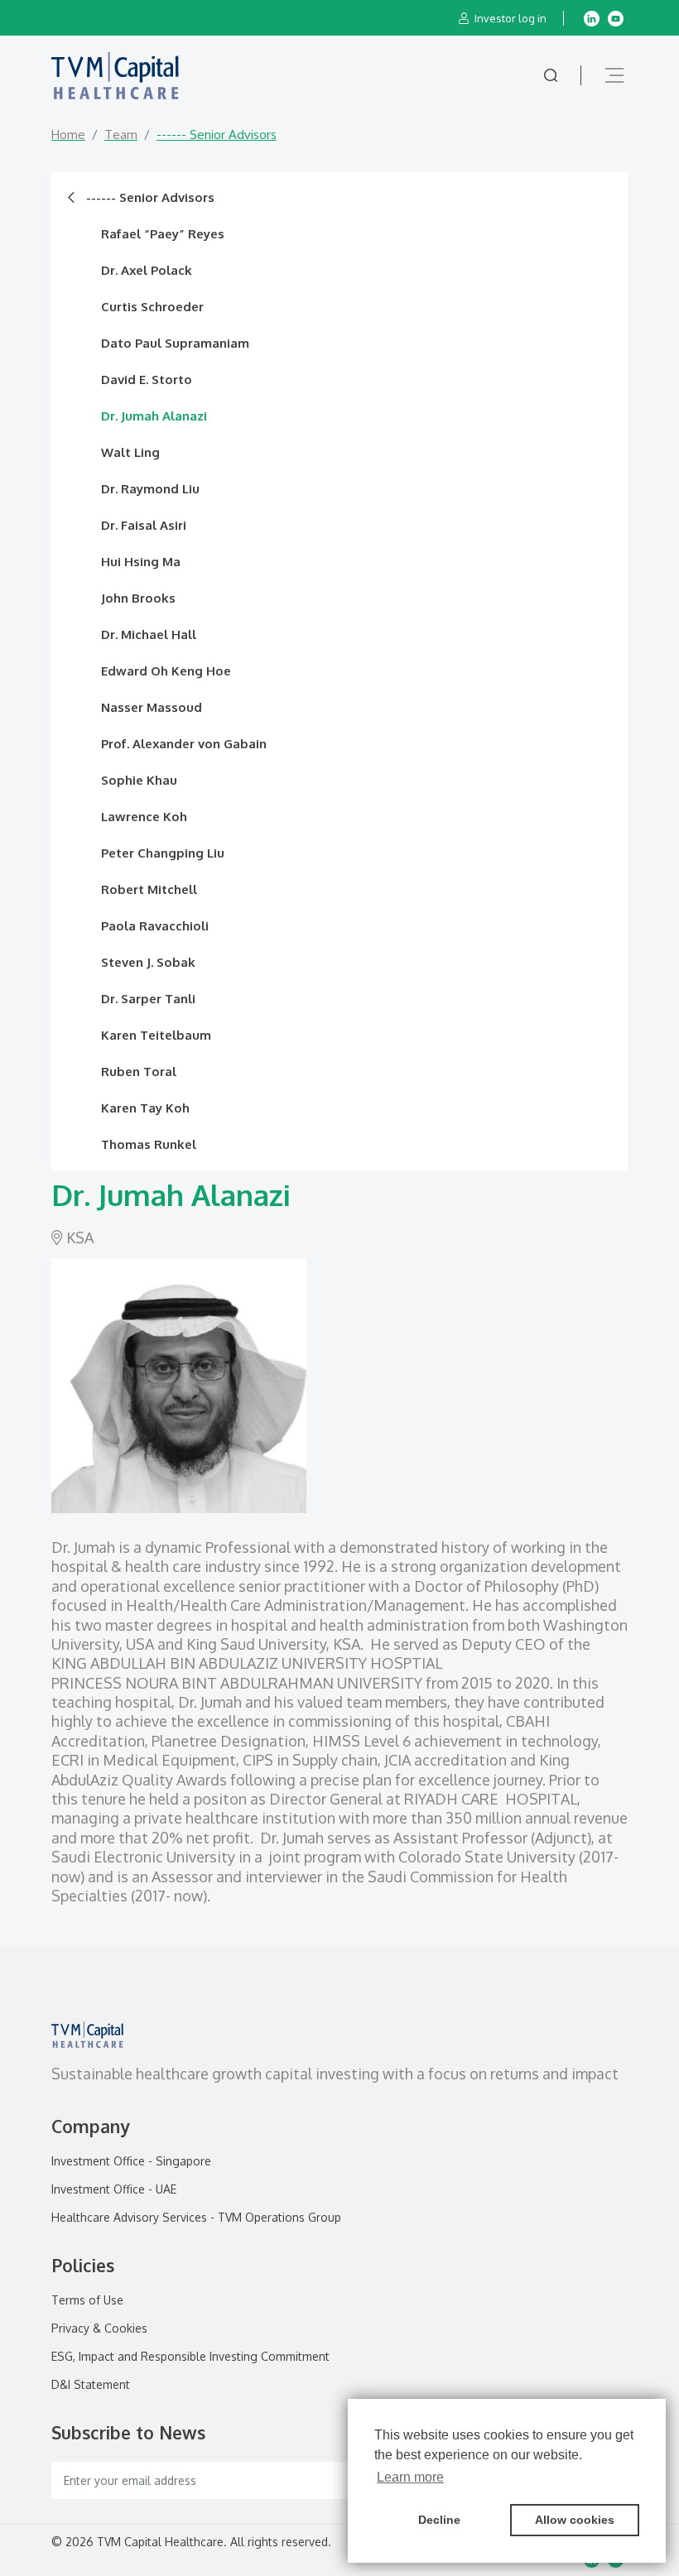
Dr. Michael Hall (149, 634)
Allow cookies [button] (575, 2520)
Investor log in (509, 18)
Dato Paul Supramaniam (175, 343)
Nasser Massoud (152, 707)
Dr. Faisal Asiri (144, 525)
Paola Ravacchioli (155, 926)
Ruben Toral (139, 1072)
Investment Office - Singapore (131, 2161)
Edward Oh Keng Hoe (166, 671)
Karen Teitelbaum (156, 1035)
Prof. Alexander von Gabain (184, 744)
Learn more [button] (410, 2477)
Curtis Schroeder (152, 307)
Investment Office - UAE (114, 2189)
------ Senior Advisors (149, 197)
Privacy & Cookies (99, 2328)
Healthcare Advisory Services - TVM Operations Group (196, 2218)
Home (68, 135)
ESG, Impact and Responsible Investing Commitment (190, 2357)
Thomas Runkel (149, 1144)
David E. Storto (147, 380)
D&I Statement (91, 2385)
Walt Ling (130, 452)
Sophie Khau (139, 780)
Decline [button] (439, 2520)
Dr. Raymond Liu (150, 489)
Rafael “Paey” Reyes (163, 234)
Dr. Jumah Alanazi (154, 416)
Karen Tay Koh (145, 1108)
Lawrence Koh (144, 817)
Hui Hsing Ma (141, 562)
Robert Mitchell (149, 889)
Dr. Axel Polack (147, 270)
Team (121, 135)
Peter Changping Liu (163, 853)
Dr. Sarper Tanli (148, 999)
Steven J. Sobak (148, 962)
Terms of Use (87, 2300)
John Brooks (138, 598)
